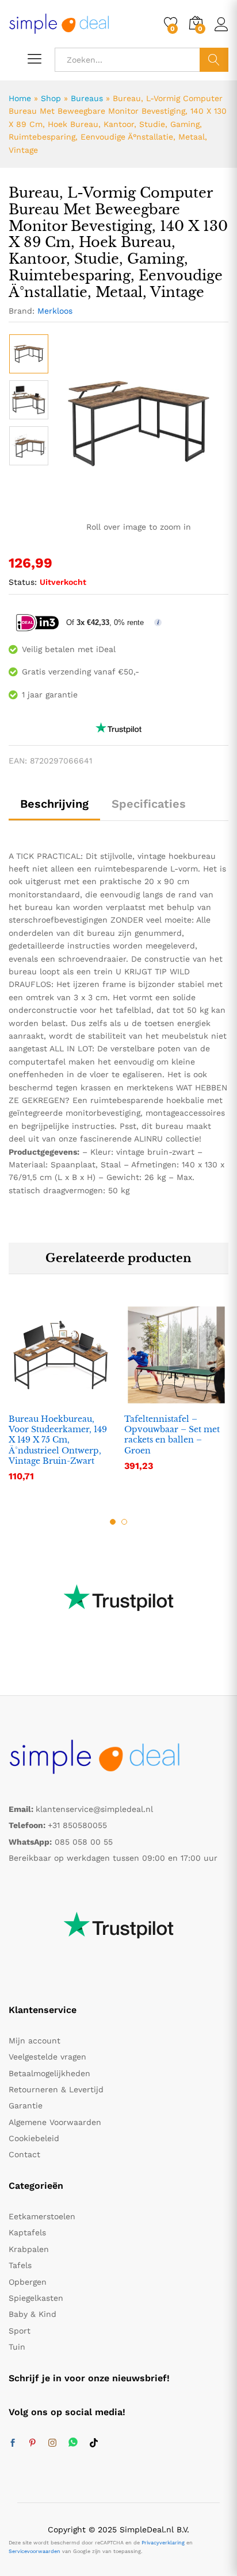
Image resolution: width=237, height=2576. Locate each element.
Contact (24, 2154)
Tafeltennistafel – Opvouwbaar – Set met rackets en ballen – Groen (172, 1435)
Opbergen (28, 2282)
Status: (23, 582)
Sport (20, 2331)
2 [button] (124, 1522)
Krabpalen (29, 2249)
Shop (51, 98)
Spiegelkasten (36, 2298)
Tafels (20, 2265)
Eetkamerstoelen (42, 2216)
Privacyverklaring (163, 2543)
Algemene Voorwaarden (55, 2122)
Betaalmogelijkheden (49, 2073)
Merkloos (55, 311)
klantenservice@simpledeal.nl (94, 1809)
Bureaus (87, 98)
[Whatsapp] (73, 2443)
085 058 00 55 (84, 1842)
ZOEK (214, 60)
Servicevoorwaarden (35, 2551)
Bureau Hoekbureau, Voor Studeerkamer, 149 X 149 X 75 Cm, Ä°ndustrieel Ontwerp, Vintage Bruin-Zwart (58, 1440)
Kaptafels (27, 2232)
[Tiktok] (94, 2443)
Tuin (17, 2347)
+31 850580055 (77, 1825)
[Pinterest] (32, 2443)
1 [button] (113, 1522)
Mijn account (35, 2041)
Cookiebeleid (34, 2138)
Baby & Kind (33, 2314)
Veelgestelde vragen (47, 2057)
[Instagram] (52, 2443)
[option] (29, 354)
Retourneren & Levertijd (56, 2089)
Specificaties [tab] (149, 804)
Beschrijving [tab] (54, 804)
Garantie (26, 2105)
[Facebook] (13, 2443)
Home (20, 98)
